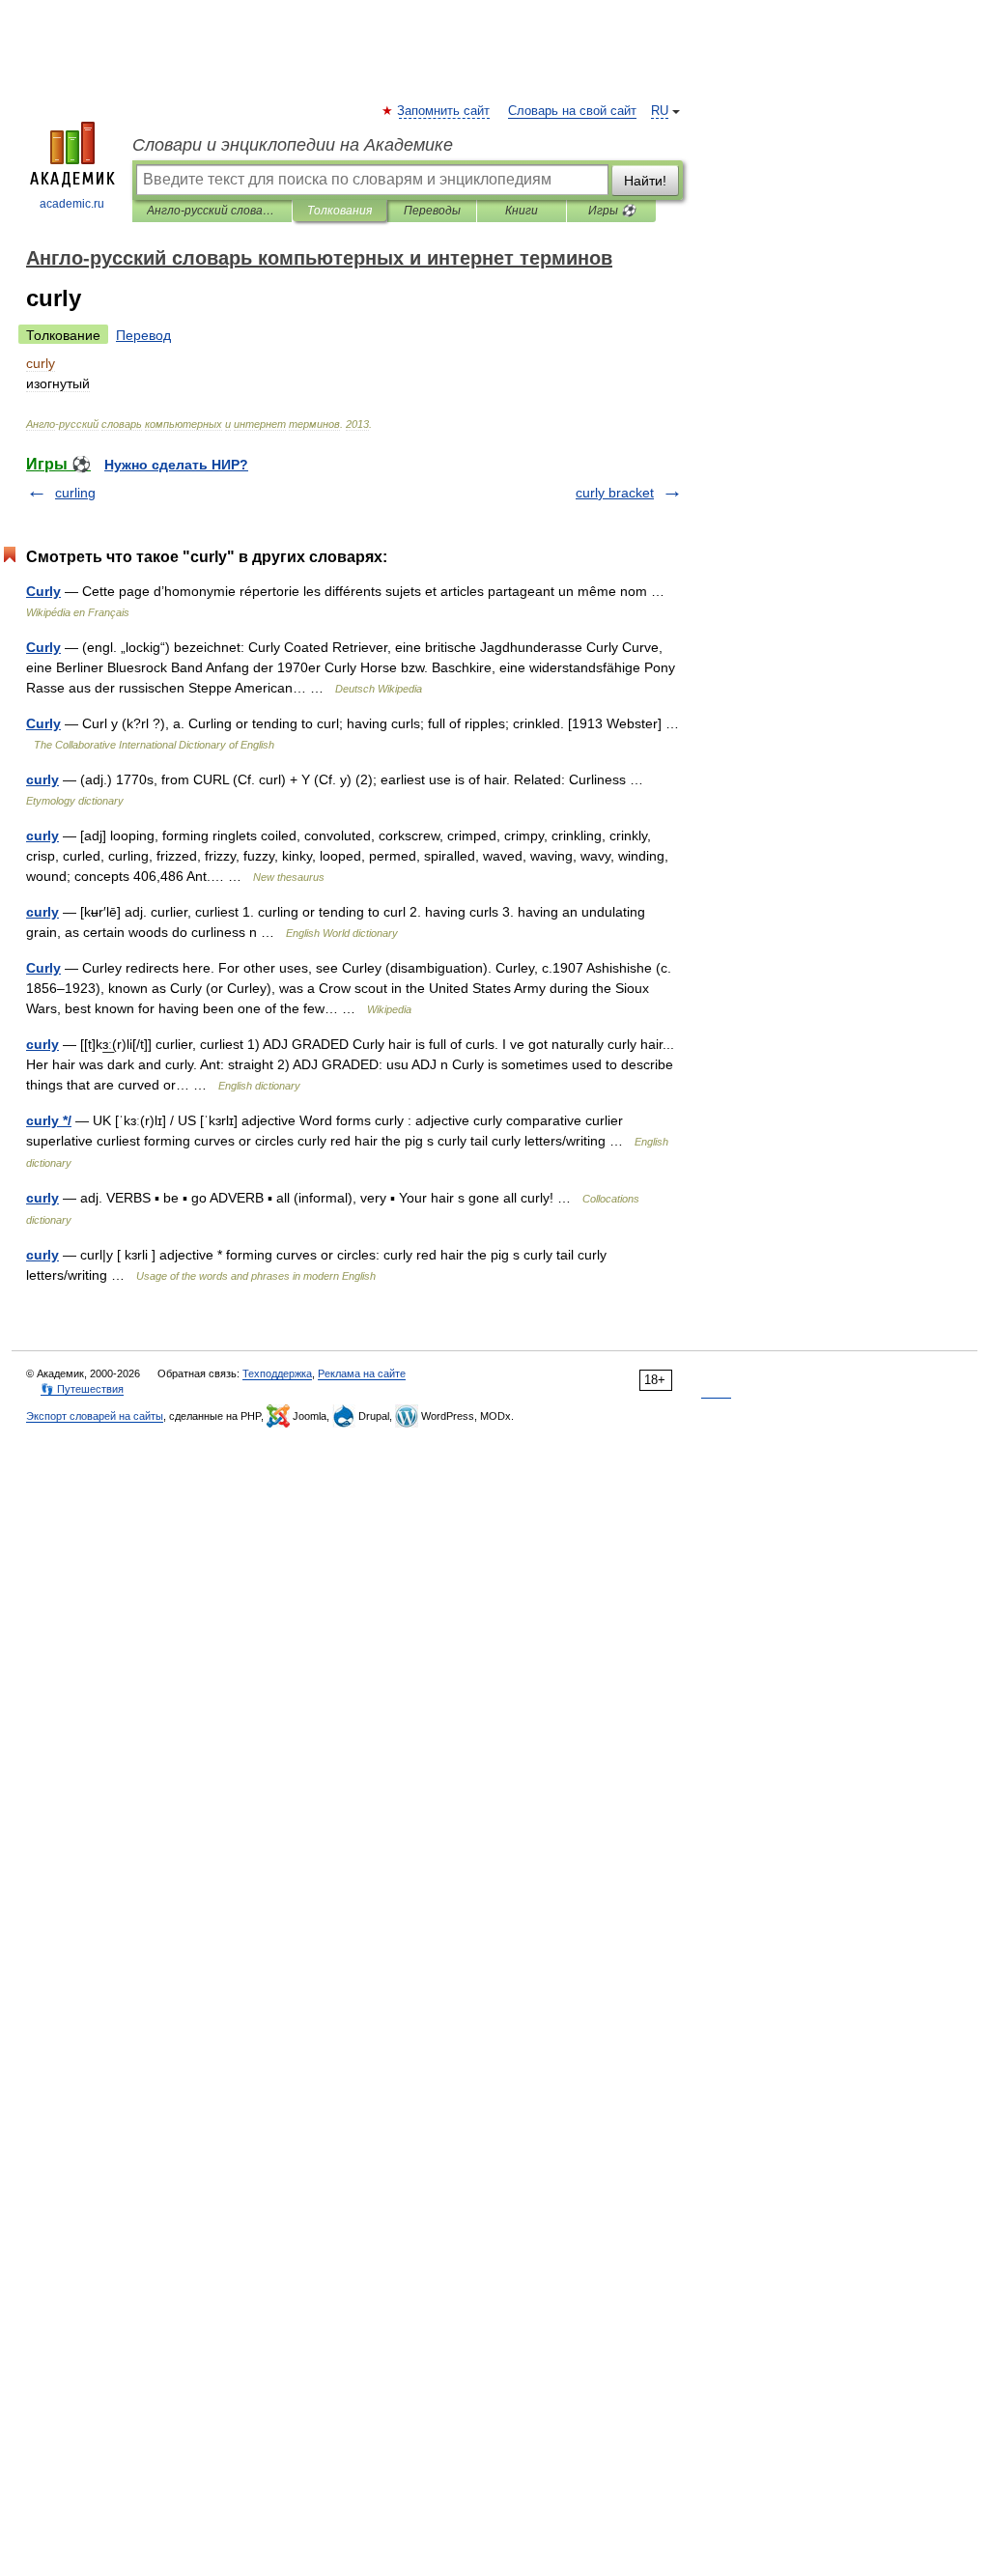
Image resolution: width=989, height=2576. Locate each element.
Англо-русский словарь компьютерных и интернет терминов (212, 211)
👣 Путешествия (82, 1389)
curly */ (49, 1120)
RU (660, 111)
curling (75, 493)
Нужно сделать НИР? (176, 465)
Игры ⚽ (612, 211)
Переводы (432, 211)
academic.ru (72, 204)
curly (42, 779)
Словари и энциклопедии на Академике (293, 145)
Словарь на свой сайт (572, 111)
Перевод (143, 335)
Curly (43, 591)
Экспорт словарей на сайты (95, 1416)
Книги (522, 211)
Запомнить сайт (444, 111)
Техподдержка (277, 1373)
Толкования (339, 211)
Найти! (645, 181)
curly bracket (615, 493)
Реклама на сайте (362, 1373)
